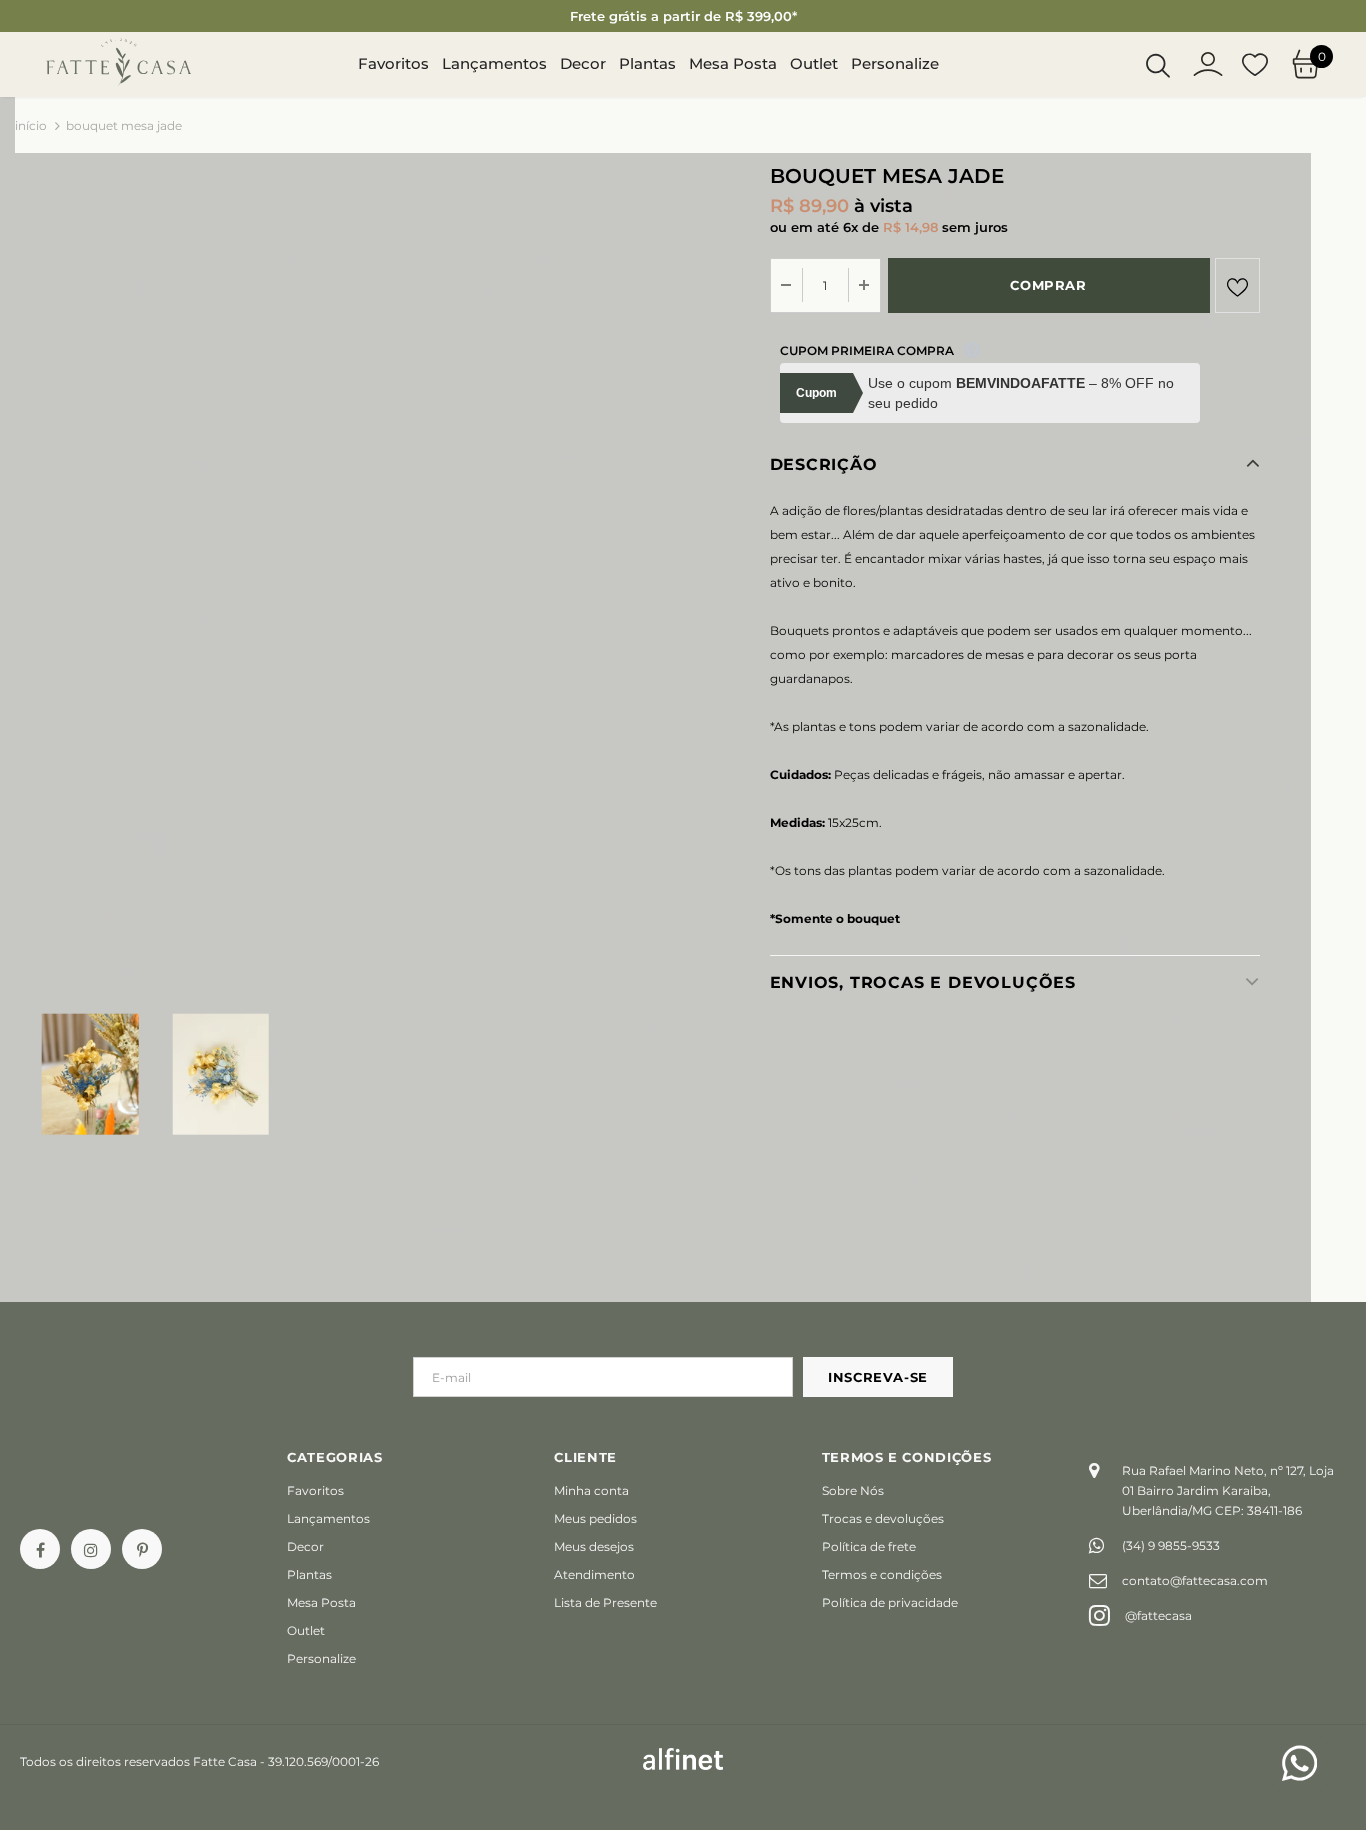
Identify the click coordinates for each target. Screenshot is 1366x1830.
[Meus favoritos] (1255, 65)
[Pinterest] (142, 1549)
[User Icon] (1208, 64)
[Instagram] (91, 1549)
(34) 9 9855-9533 (1171, 1545)
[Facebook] (40, 1549)
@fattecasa (1158, 1615)
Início (31, 125)
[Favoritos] (1237, 285)
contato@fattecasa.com (1195, 1580)
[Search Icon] (1158, 65)
